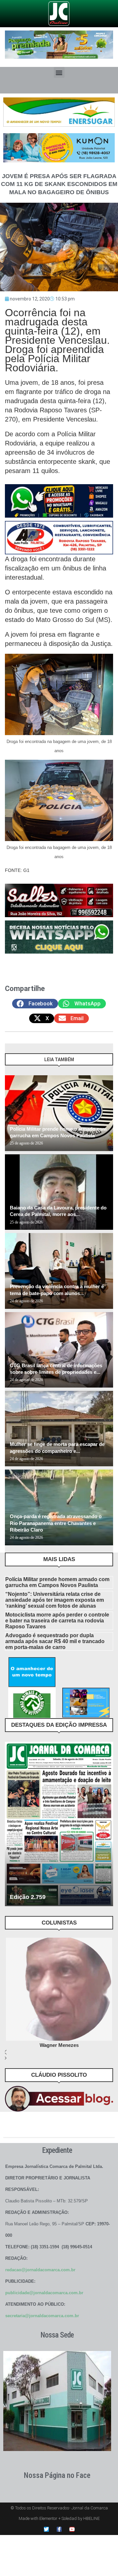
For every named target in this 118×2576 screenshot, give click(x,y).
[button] (59, 72)
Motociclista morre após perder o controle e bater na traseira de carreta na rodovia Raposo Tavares (57, 1621)
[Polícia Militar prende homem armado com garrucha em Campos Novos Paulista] (59, 1113)
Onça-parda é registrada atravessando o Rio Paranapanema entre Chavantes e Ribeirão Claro (56, 1523)
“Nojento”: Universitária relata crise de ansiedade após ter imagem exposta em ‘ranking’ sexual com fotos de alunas (55, 1600)
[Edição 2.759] (59, 1824)
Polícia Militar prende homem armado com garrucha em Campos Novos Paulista (57, 1582)
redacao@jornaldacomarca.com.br (40, 2270)
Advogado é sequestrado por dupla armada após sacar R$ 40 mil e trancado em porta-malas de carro (55, 1641)
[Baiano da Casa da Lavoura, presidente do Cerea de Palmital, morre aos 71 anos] (59, 1192)
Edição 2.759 (28, 1897)
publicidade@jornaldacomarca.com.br (44, 2293)
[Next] (107, 1063)
